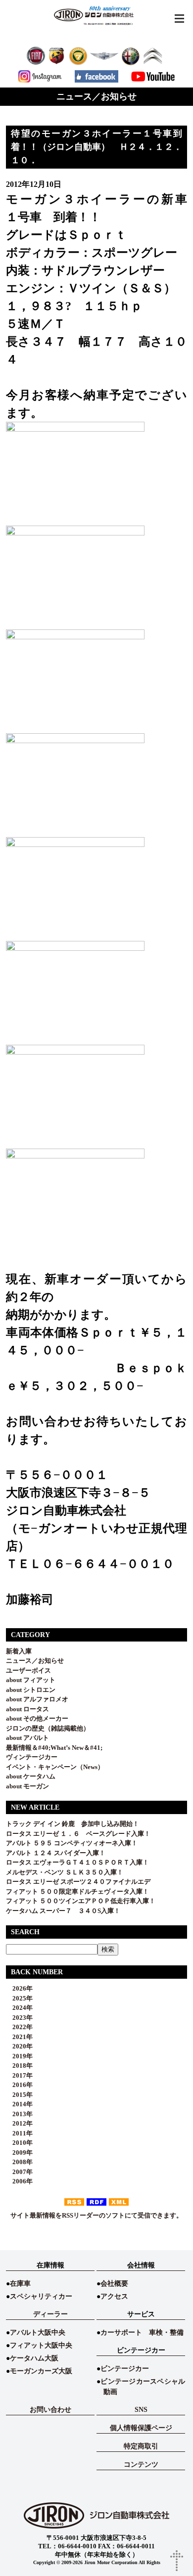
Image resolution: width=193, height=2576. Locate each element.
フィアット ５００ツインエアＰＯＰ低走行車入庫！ (81, 1901)
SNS (141, 2410)
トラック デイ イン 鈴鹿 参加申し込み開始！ (72, 1824)
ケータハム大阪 (34, 2358)
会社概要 (114, 2284)
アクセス (114, 2296)
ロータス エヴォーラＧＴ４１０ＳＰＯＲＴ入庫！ (77, 1862)
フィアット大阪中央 (41, 2345)
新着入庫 (19, 1651)
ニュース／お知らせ (35, 1661)
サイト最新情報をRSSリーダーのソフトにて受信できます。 (96, 2215)
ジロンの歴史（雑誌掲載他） (48, 1728)
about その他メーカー (37, 1718)
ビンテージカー (125, 2369)
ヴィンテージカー (32, 1757)
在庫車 (20, 2284)
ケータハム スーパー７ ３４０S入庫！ (63, 1911)
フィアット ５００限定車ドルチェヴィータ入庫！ (77, 1891)
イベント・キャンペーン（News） (55, 1767)
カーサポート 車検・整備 (142, 2332)
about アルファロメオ (37, 1699)
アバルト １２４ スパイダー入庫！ (56, 1853)
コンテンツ (141, 2465)
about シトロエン (31, 1690)
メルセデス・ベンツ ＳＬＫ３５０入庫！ (65, 1872)
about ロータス (27, 1709)
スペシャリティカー (41, 2296)
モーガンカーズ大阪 (41, 2371)
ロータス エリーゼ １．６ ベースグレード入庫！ (78, 1834)
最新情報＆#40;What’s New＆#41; (54, 1748)
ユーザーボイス (28, 1670)
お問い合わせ (50, 2410)
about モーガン (27, 1786)
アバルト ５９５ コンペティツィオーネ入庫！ (72, 1843)
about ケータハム (31, 1776)
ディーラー (50, 2314)
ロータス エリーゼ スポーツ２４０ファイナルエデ (78, 1882)
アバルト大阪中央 (38, 2332)
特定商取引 (141, 2446)
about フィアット (31, 1680)
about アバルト (27, 1738)
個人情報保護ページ (141, 2428)
